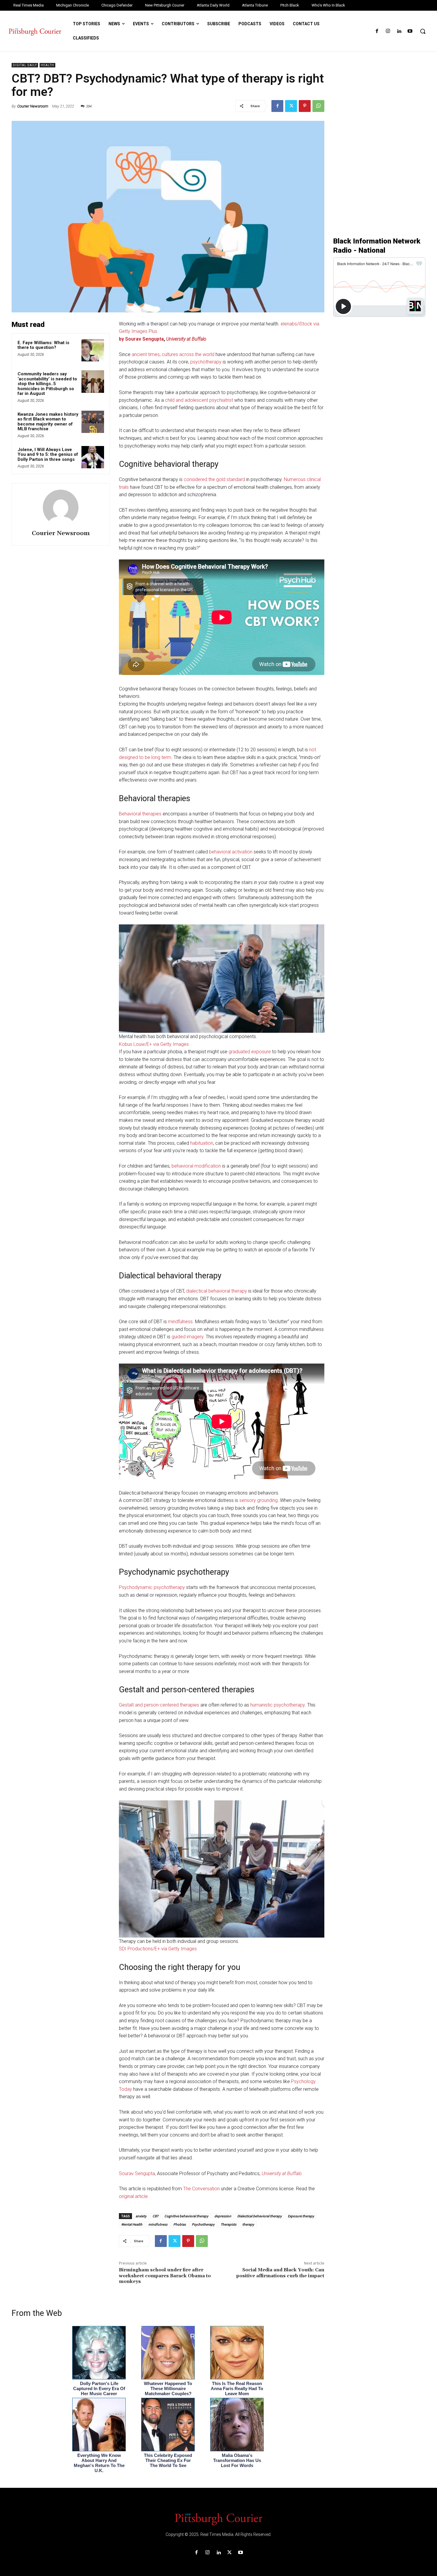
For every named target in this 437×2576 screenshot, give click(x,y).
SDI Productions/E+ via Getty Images (158, 1949)
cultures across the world (188, 354)
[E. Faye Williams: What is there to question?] (93, 350)
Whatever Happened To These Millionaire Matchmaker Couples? (168, 2388)
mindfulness (180, 1322)
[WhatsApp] (318, 106)
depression (223, 2216)
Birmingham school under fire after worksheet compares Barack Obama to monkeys (165, 2275)
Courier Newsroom (33, 106)
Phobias (180, 2224)
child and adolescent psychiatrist (199, 400)
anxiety (141, 2216)
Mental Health (132, 2224)
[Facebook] (377, 31)
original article (133, 2196)
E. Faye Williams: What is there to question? (43, 345)
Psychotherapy (203, 2224)
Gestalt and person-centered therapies (159, 1705)
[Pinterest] (305, 106)
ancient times (146, 354)
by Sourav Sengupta (141, 339)
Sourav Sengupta (137, 2173)
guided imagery (187, 1337)
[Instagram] (388, 31)
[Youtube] (410, 31)
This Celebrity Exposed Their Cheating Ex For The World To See (168, 2460)
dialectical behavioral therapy (217, 1291)
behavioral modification (196, 1166)
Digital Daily (25, 65)
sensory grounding (258, 1500)
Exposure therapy (301, 2216)
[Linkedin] (399, 31)
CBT (155, 2216)
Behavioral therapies (140, 814)
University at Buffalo (186, 339)
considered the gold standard (214, 479)
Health (47, 65)
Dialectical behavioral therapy (260, 2216)
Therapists (228, 2224)
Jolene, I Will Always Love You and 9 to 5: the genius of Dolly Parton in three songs (48, 454)
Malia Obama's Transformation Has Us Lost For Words (237, 2460)
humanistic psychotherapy (278, 1705)
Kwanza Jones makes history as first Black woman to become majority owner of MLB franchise (48, 422)
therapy (248, 2224)
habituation (202, 1143)
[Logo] (218, 2519)
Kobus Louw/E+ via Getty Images (154, 1044)
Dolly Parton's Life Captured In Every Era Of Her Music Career (99, 2388)
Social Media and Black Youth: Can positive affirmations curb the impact (280, 2273)
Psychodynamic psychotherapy (152, 1587)
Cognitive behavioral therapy (186, 2216)
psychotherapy (206, 362)
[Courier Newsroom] (61, 507)
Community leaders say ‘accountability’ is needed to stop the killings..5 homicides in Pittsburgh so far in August (47, 384)
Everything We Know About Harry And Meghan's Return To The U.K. (99, 2463)
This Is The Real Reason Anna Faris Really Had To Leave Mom (237, 2388)
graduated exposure (250, 1052)
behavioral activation (231, 852)
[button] (423, 31)
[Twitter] (291, 106)
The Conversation (201, 2189)
